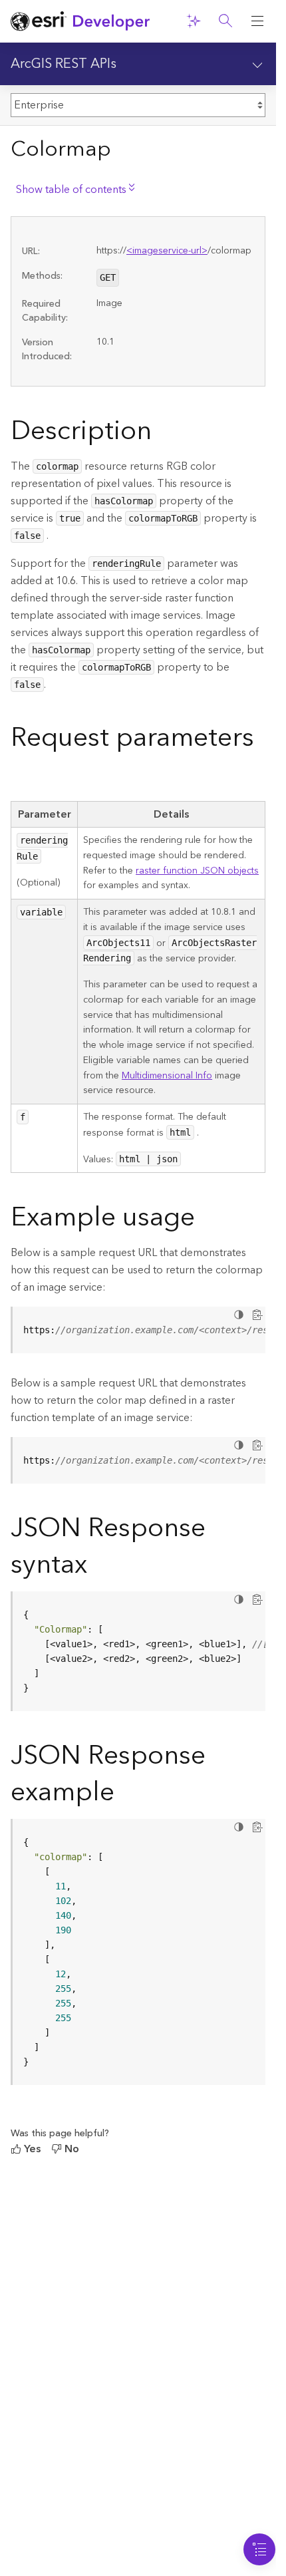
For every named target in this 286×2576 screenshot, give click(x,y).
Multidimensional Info (167, 1076)
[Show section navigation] (257, 64)
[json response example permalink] (125, 1795)
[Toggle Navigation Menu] (259, 2549)
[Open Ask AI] (194, 21)
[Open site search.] (225, 21)
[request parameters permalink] (21, 777)
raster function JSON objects (197, 871)
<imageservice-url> (167, 251)
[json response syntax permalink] (98, 1567)
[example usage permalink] (206, 1220)
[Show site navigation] (257, 21)
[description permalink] (162, 434)
